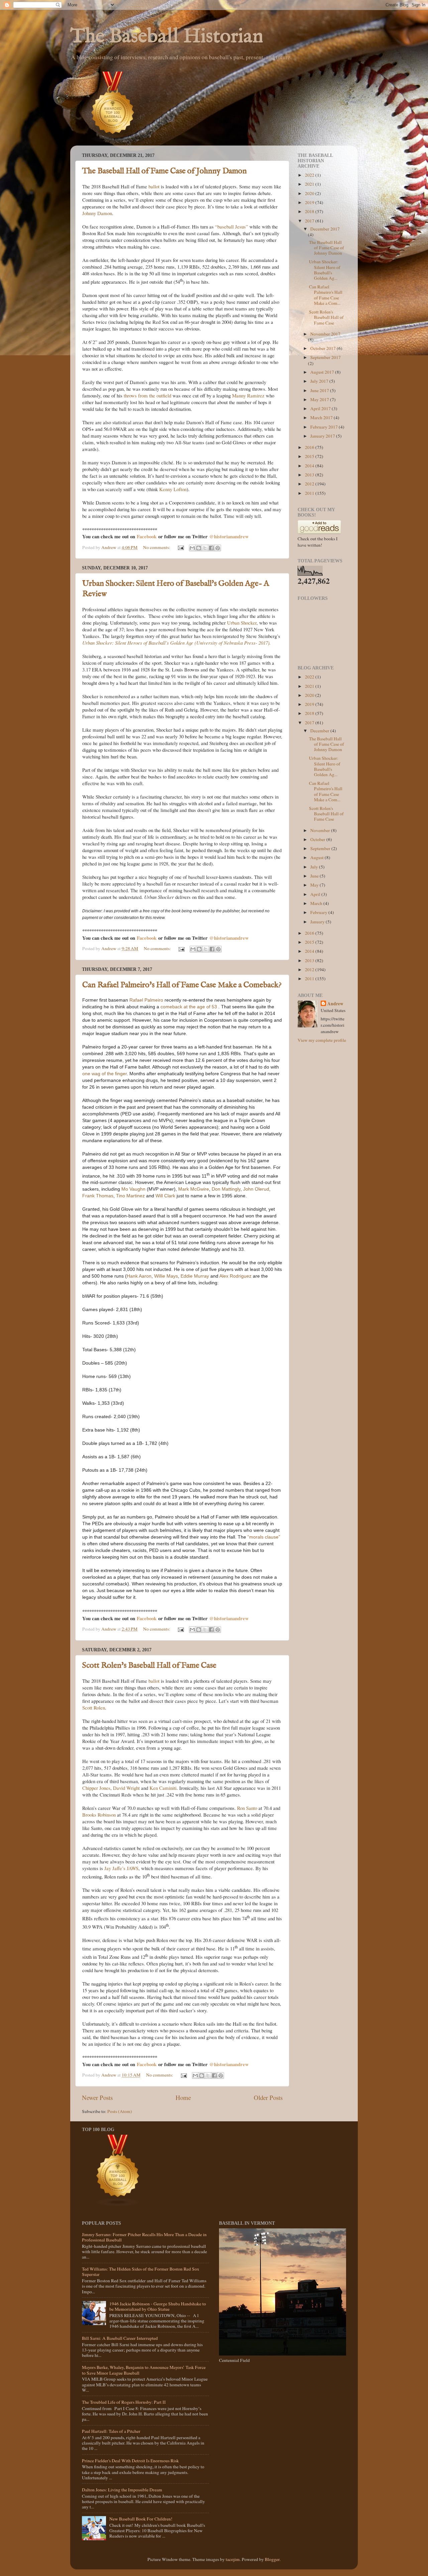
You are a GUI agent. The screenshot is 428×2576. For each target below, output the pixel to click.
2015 (310, 456)
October (318, 839)
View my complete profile (322, 1040)
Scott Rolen (94, 1708)
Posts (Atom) (120, 2111)
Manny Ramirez (248, 395)
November (321, 830)
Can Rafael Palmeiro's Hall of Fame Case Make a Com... (326, 295)
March (317, 903)
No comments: (157, 547)
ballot (154, 186)
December (320, 731)
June (315, 876)
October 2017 (324, 348)
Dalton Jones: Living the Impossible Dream (122, 2490)
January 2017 (323, 436)
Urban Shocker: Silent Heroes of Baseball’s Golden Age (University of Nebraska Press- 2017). (177, 643)
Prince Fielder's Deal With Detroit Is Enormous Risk (130, 2461)
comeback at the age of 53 (189, 1007)
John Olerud (256, 1189)
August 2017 (323, 372)
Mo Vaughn (133, 1189)
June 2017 (320, 390)
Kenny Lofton (173, 489)
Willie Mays (166, 1276)
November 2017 (325, 334)
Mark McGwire (194, 1189)
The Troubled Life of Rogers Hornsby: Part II (124, 2402)
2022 (310, 175)
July (315, 867)
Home (183, 2097)
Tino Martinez (130, 1196)
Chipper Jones (96, 1788)
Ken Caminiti (163, 1788)
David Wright (126, 1788)
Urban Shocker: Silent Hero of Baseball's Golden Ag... (325, 270)
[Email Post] (180, 547)
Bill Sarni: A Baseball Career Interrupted (120, 2338)
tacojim (233, 2559)
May (315, 885)
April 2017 (321, 408)
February (319, 912)
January (318, 922)
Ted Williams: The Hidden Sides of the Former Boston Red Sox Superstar (141, 2272)
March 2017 (322, 418)
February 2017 (325, 427)
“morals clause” (264, 1537)
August (317, 857)
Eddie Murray (195, 1276)
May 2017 (320, 399)
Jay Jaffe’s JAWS (121, 1868)
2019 (310, 202)
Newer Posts (97, 2097)
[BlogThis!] (199, 548)
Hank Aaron (139, 1276)
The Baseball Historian (167, 37)
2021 (310, 184)
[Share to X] (205, 548)
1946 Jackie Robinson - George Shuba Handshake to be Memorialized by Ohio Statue (158, 2306)
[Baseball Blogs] (113, 142)
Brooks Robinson (99, 1815)
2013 (310, 475)
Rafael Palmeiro (146, 1000)
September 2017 (326, 357)
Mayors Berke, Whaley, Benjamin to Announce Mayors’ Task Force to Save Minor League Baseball (144, 2370)
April (316, 894)
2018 (310, 211)
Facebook (147, 536)
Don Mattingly (225, 1189)
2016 (310, 447)
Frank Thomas (98, 1196)
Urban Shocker (242, 623)
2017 (310, 221)
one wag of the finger (104, 1074)
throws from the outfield (147, 395)
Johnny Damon (97, 213)
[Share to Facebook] (211, 548)
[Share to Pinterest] (218, 548)
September (321, 848)
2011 (310, 493)
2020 (310, 193)
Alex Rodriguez (235, 1276)
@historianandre (227, 536)
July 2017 (320, 381)
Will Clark (165, 1196)
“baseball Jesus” (232, 226)
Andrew (335, 1004)
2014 (310, 466)
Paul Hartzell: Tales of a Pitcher (111, 2431)
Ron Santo (247, 1808)
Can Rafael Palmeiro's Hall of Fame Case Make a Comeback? (182, 985)
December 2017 (325, 229)
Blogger (272, 2559)
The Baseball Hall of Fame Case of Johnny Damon (165, 171)
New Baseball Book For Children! (141, 2519)
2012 (310, 484)
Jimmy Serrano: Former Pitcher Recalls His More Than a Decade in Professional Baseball (144, 2237)
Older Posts (268, 2097)
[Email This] (192, 548)
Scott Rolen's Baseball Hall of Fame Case (149, 1666)
